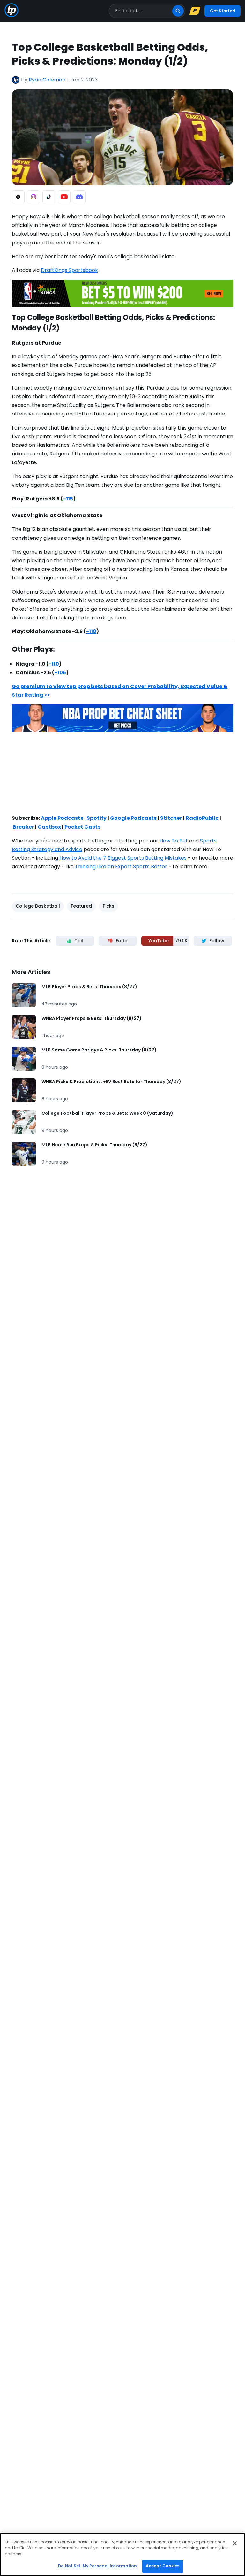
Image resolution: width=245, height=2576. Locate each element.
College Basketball (38, 906)
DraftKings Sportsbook (69, 270)
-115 (68, 499)
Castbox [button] (49, 827)
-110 (91, 631)
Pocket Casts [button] (82, 827)
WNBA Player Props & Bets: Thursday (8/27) (92, 1018)
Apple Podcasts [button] (62, 818)
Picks (108, 906)
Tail (79, 941)
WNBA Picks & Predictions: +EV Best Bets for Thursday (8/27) (111, 1082)
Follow (217, 941)
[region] (122, 2555)
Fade (122, 941)
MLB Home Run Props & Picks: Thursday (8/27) (94, 1145)
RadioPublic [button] (202, 818)
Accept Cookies (163, 2566)
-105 (60, 673)
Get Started (223, 11)
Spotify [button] (97, 818)
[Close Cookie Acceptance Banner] (235, 2543)
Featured (81, 906)
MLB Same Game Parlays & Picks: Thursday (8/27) (99, 1050)
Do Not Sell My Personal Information (97, 2566)
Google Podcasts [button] (133, 818)
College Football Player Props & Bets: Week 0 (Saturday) (107, 1113)
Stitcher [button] (171, 818)
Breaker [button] (23, 827)
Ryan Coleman (47, 80)
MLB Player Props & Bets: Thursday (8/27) (89, 987)
